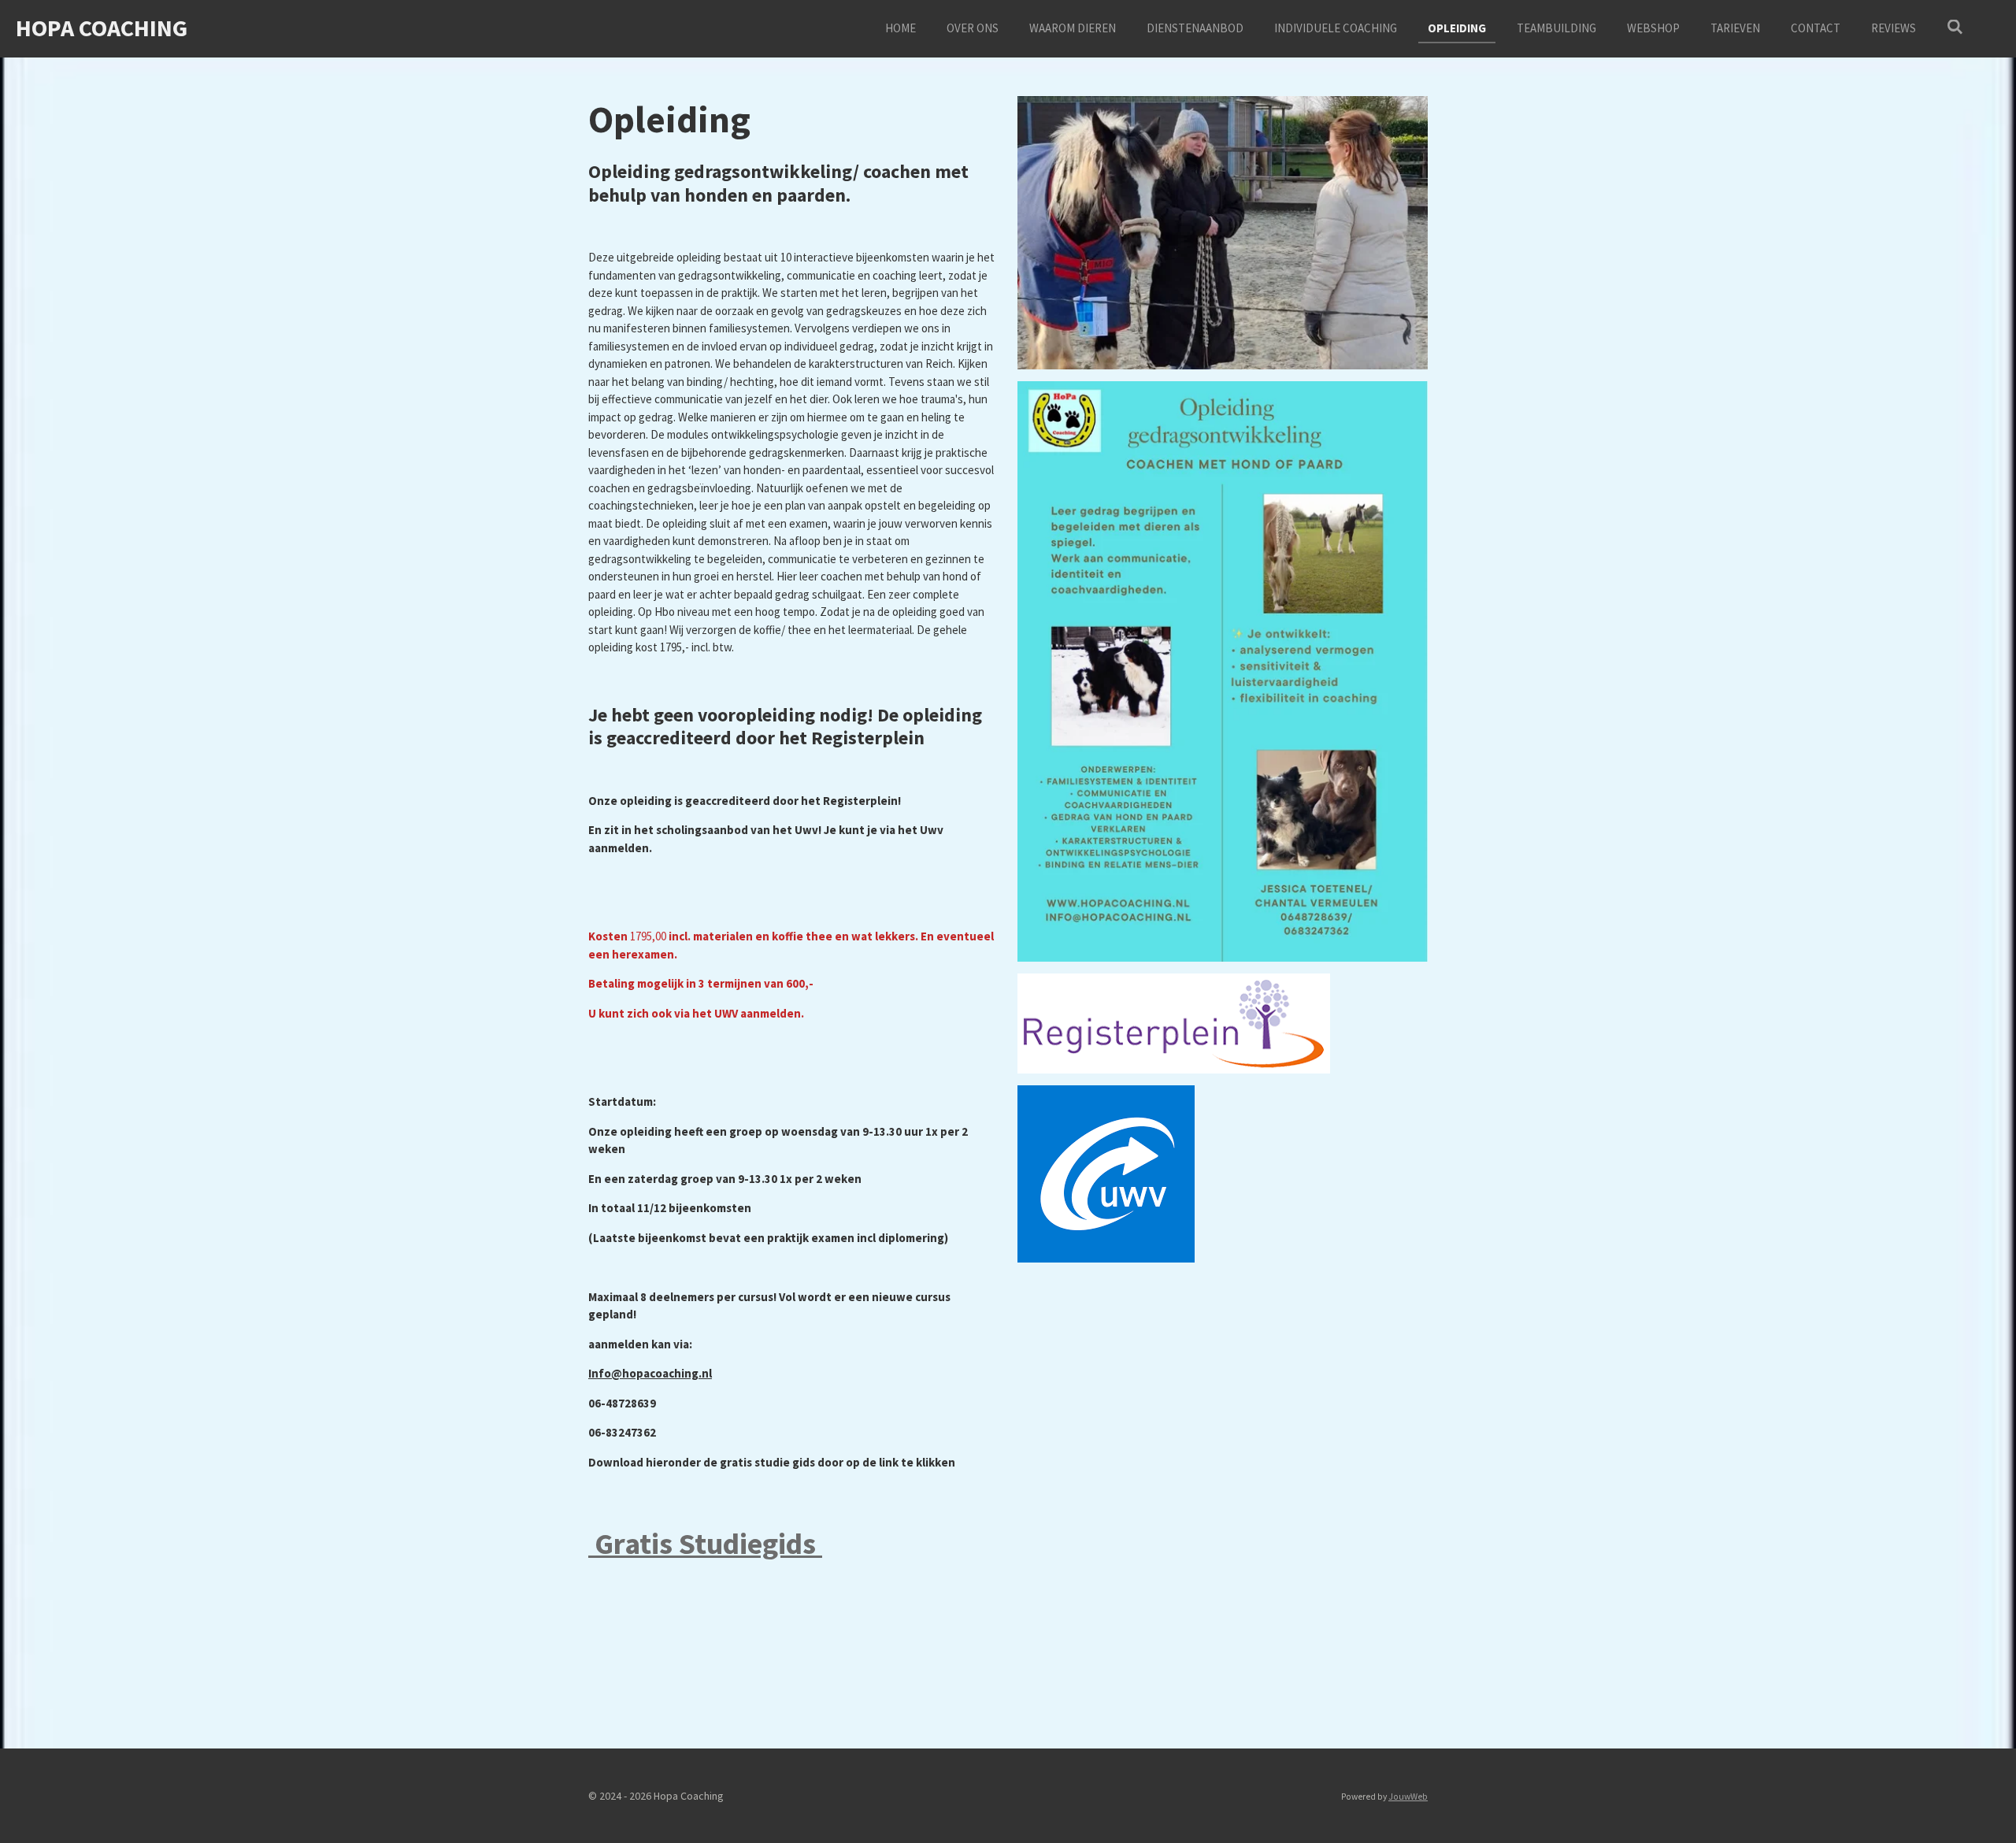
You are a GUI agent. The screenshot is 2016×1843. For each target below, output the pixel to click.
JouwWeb (1408, 1797)
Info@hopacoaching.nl (650, 1373)
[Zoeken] (1955, 27)
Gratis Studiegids (705, 1543)
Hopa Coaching (102, 28)
